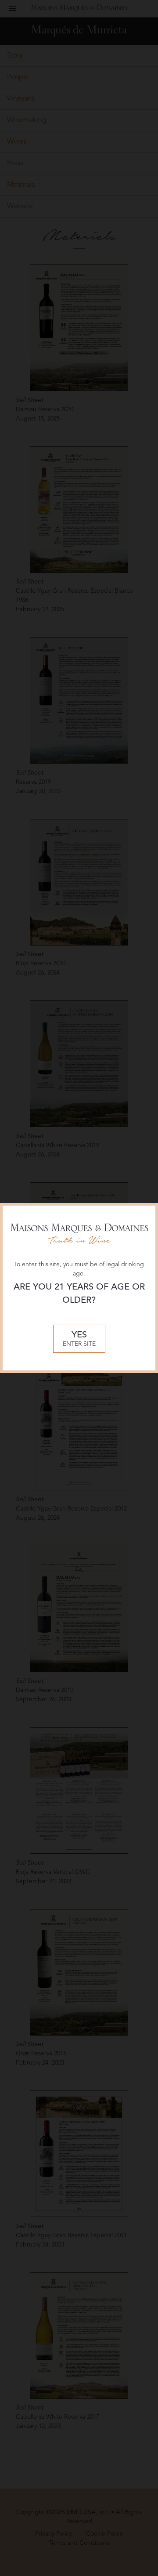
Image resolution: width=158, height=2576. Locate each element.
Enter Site (79, 1339)
